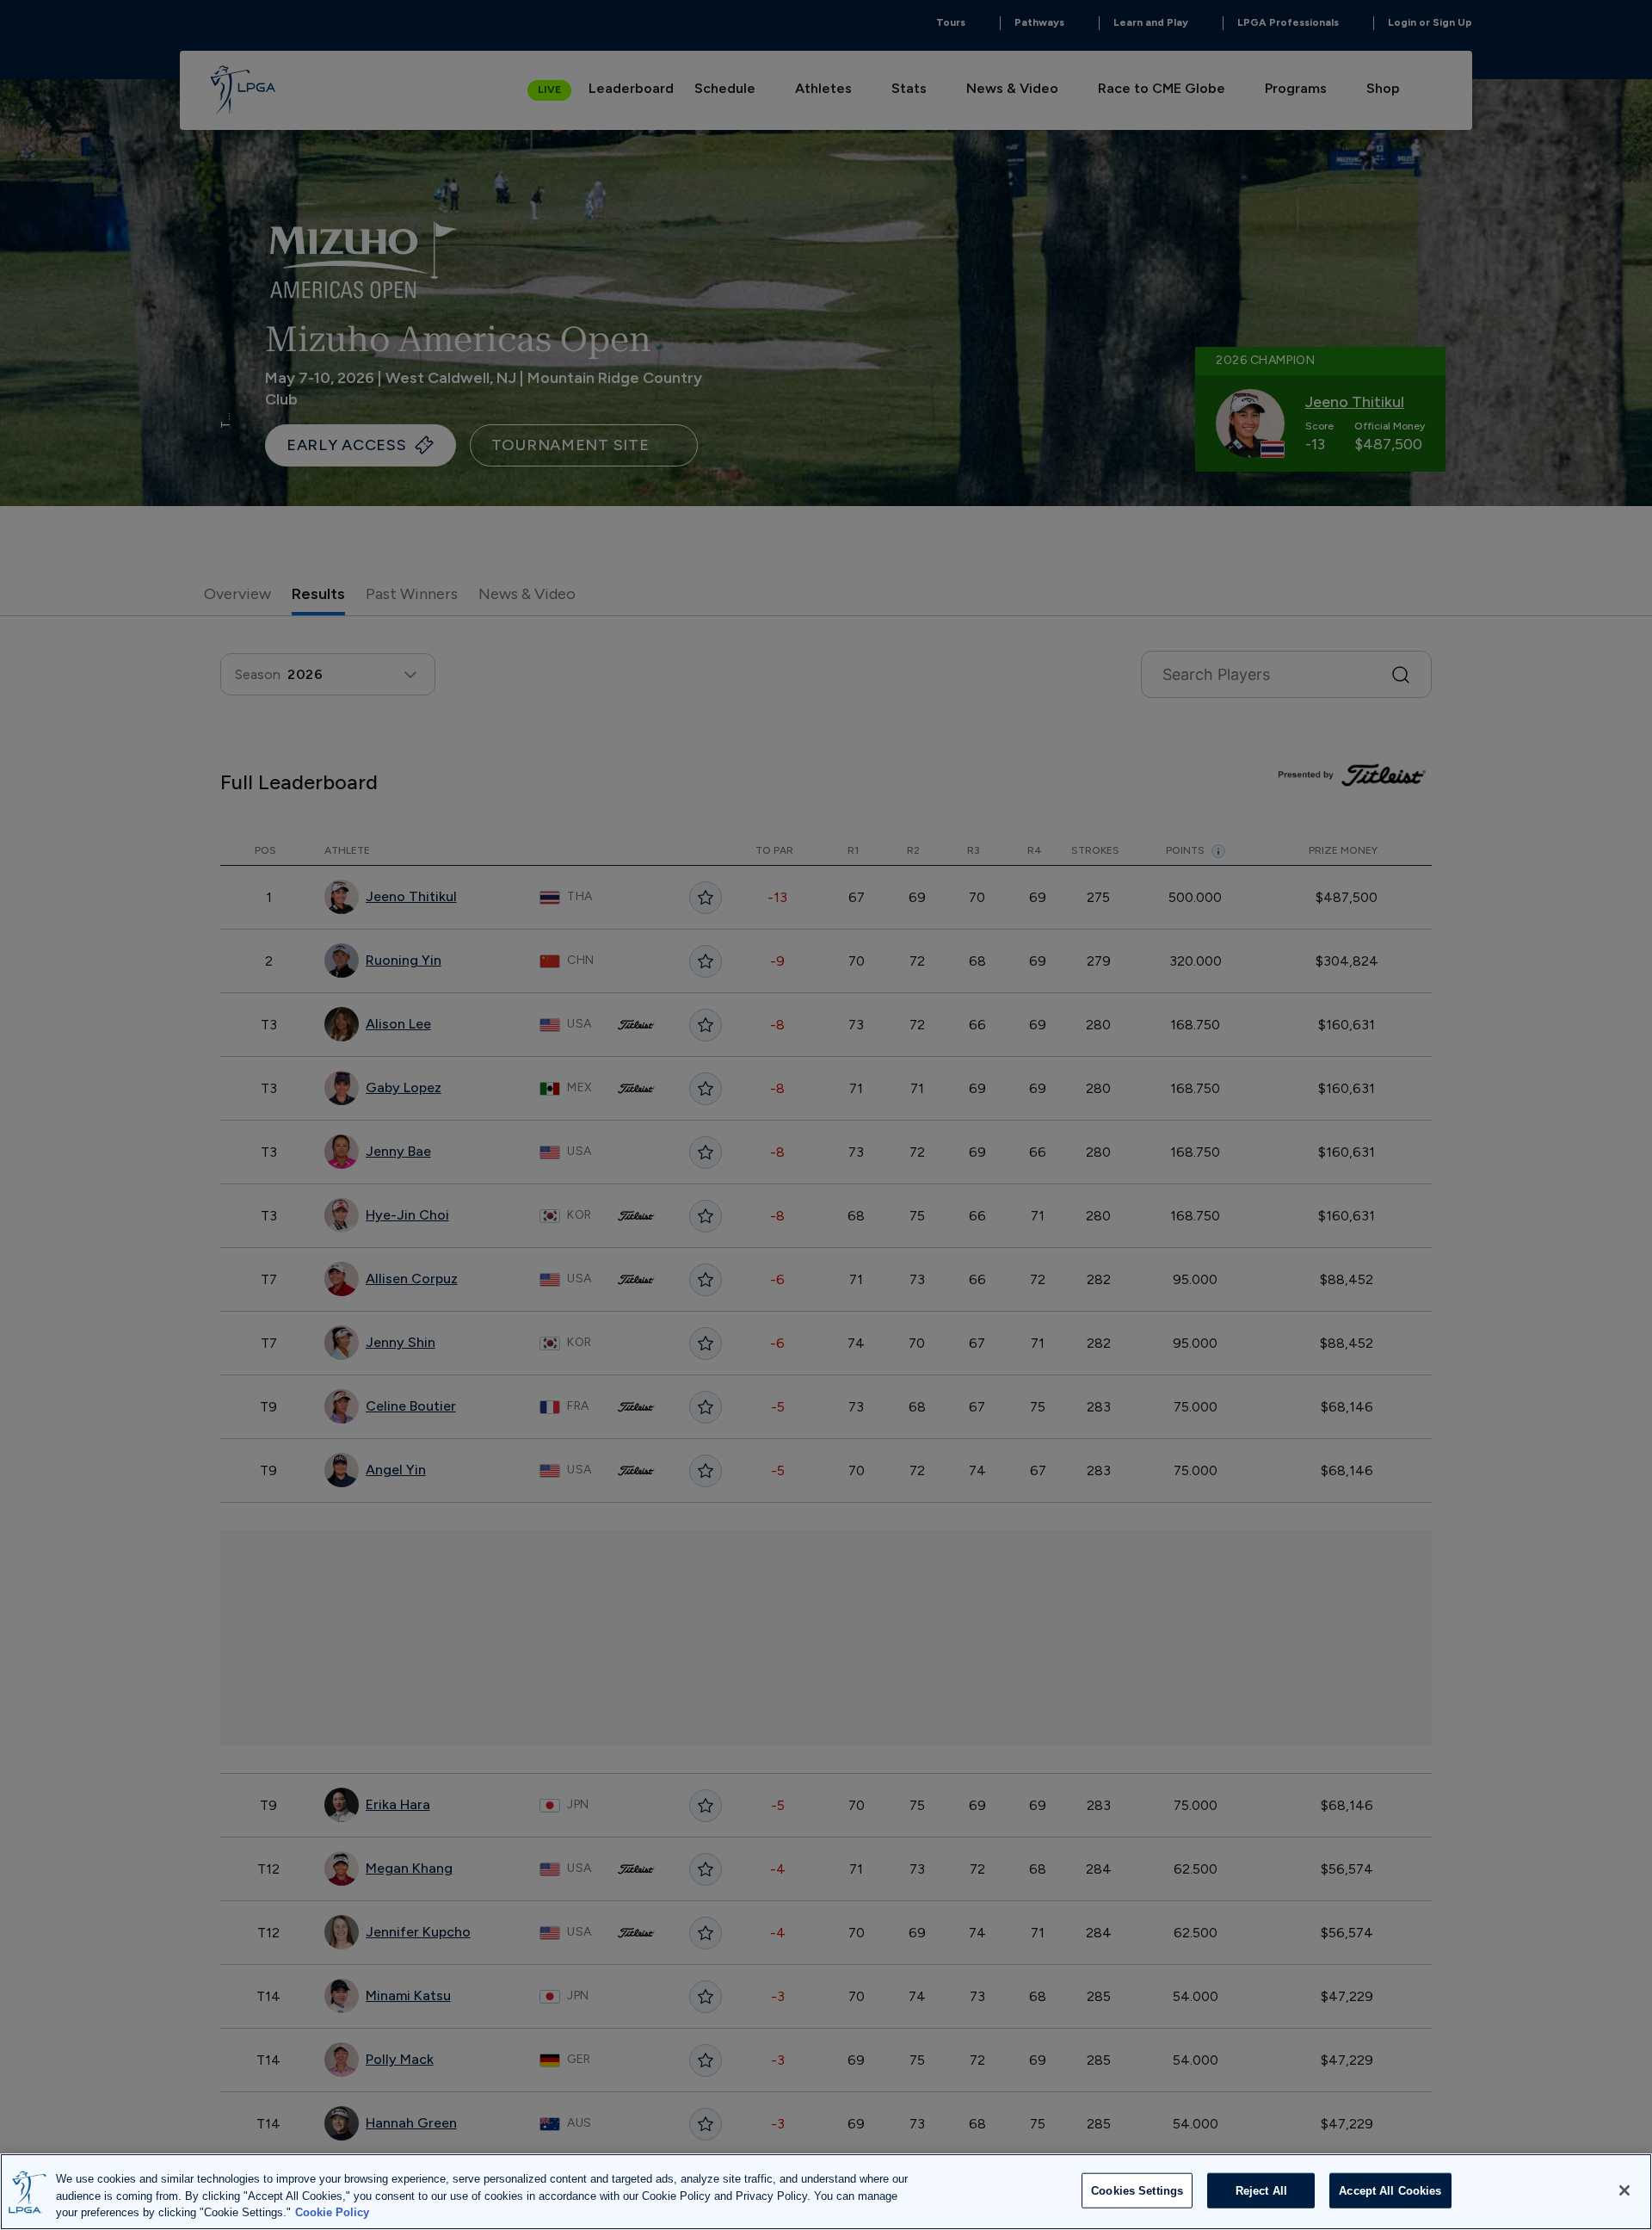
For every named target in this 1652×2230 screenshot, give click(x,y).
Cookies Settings (1137, 2190)
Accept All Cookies (1390, 2190)
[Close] (1624, 2190)
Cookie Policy (332, 2212)
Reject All (1261, 2190)
